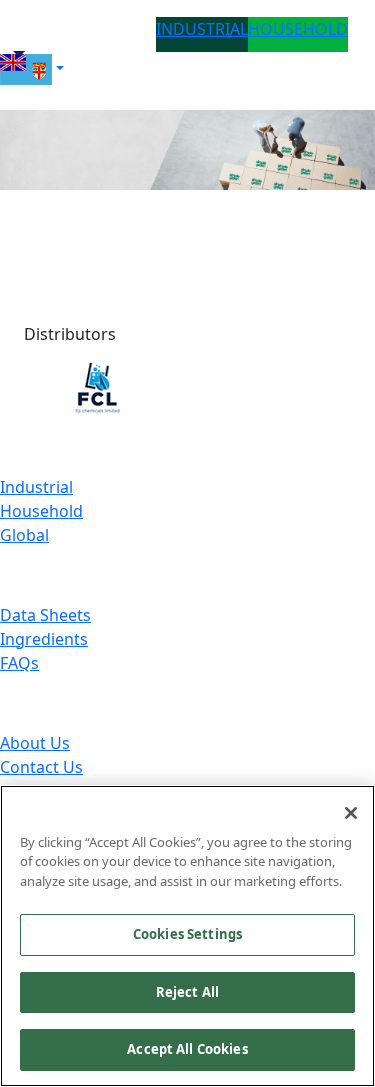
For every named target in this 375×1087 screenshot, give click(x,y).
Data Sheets (45, 615)
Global (24, 535)
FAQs (19, 663)
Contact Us (41, 767)
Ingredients (44, 639)
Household (41, 511)
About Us (35, 743)
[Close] (351, 813)
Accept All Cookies (187, 1049)
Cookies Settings (187, 934)
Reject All (187, 992)
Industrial (36, 487)
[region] (187, 936)
